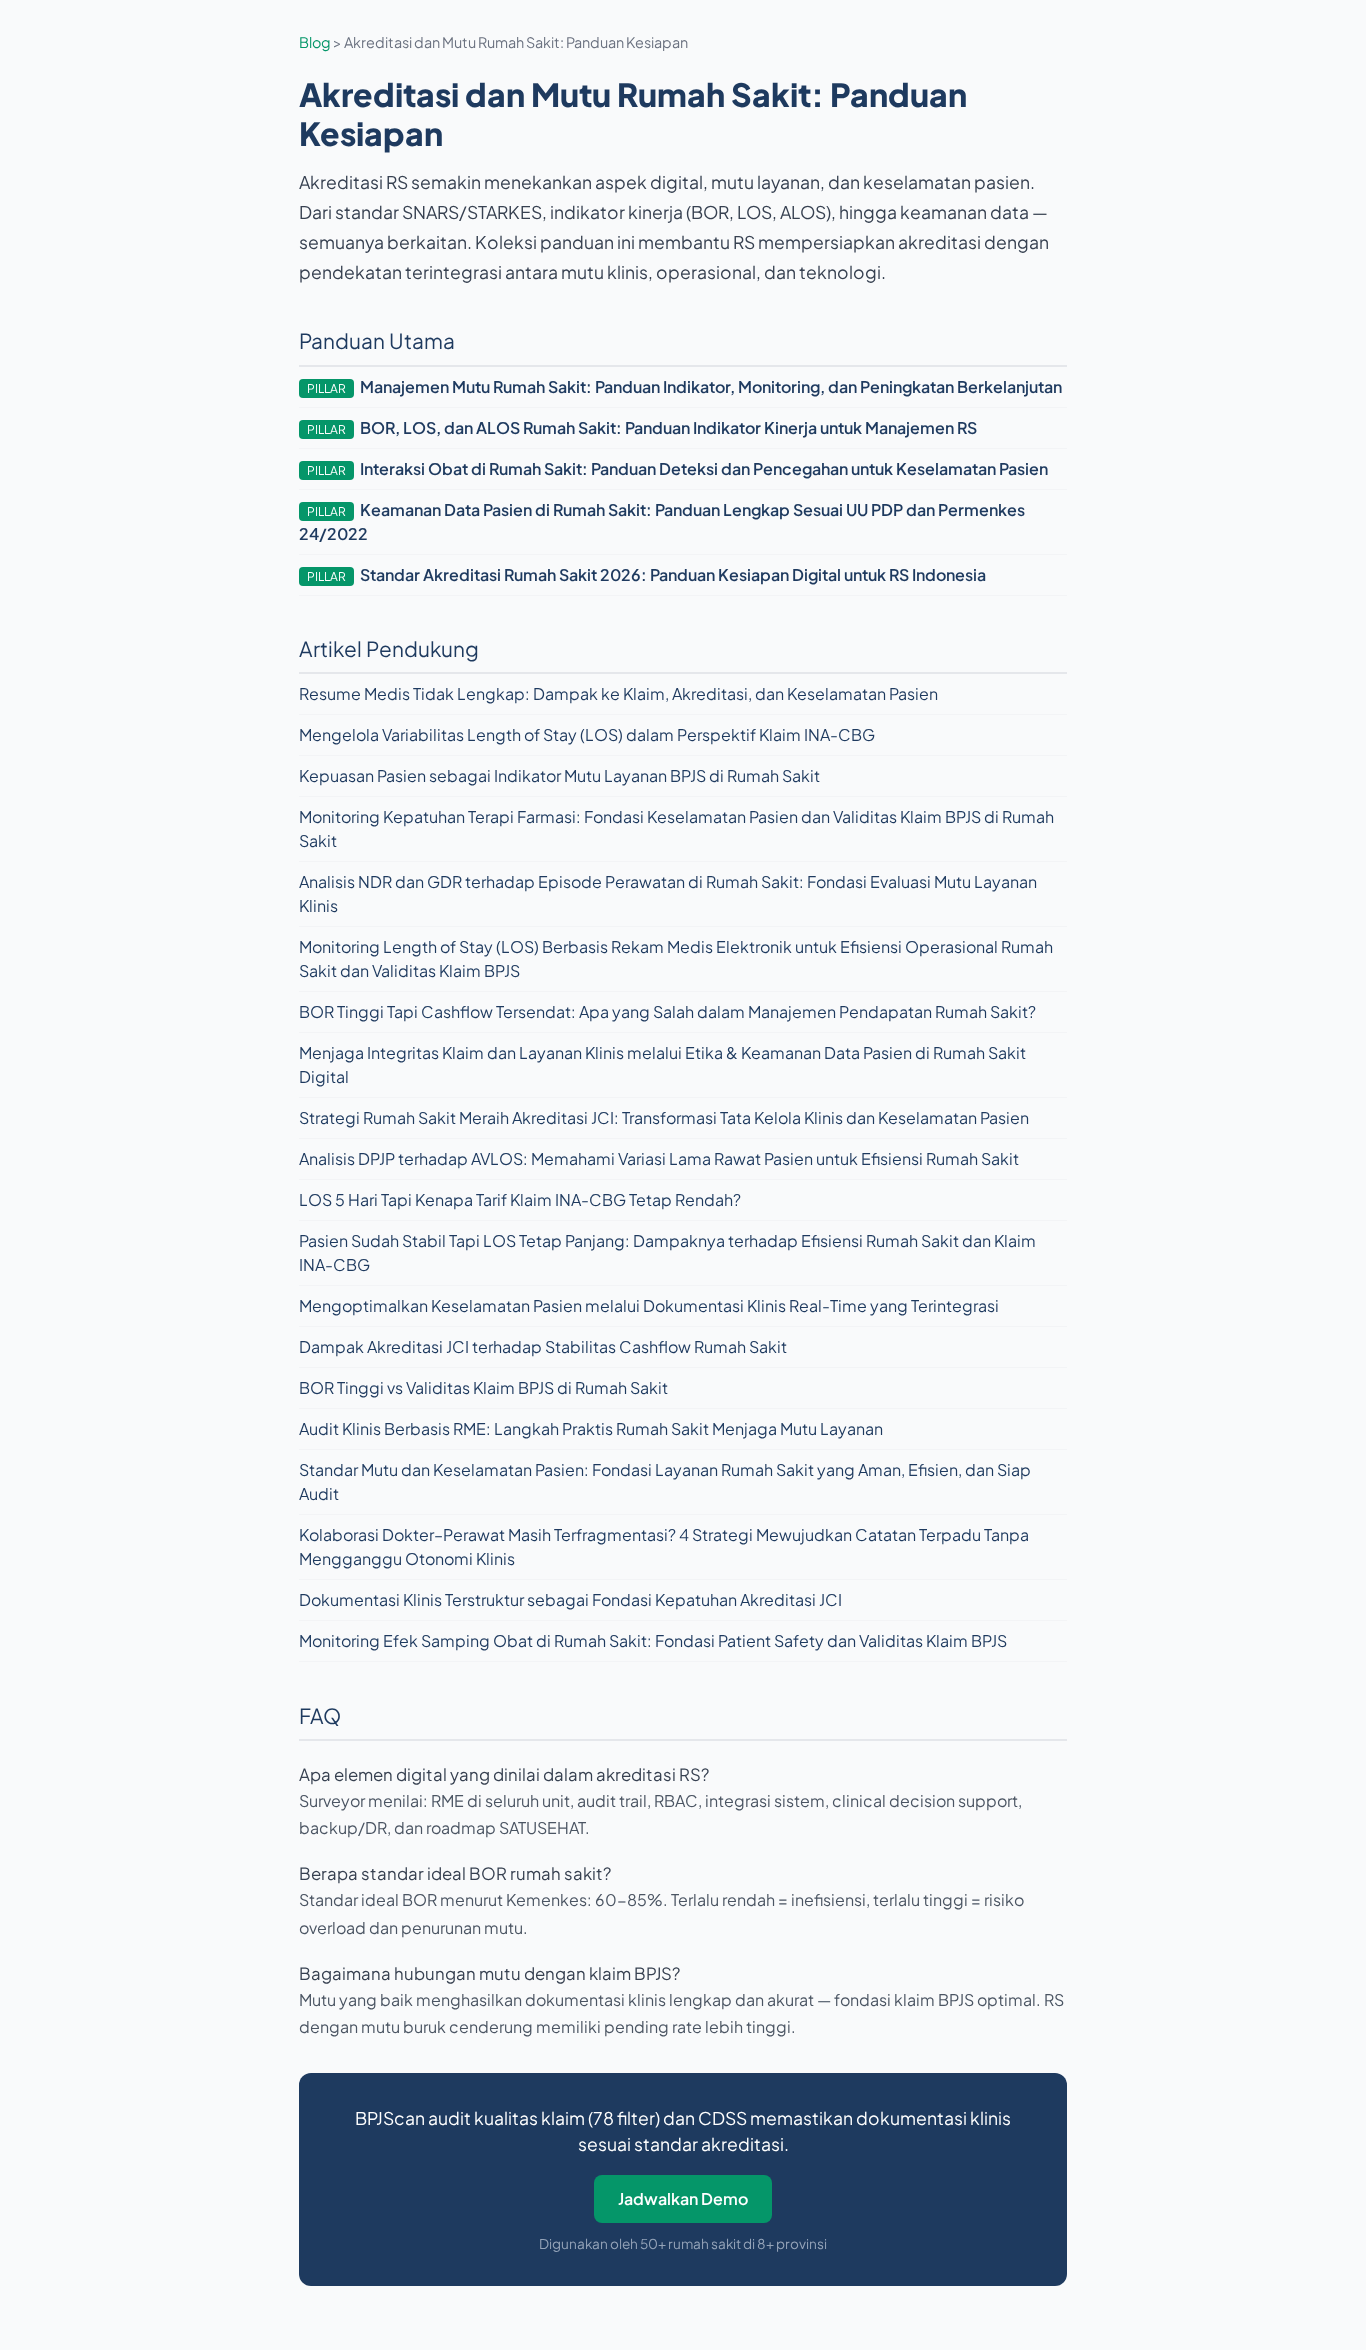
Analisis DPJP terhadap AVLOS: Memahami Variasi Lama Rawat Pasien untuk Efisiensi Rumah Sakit (659, 1158)
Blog (315, 42)
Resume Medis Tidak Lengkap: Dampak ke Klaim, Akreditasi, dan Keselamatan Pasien (618, 693)
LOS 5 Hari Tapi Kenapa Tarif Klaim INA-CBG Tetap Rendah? (520, 1199)
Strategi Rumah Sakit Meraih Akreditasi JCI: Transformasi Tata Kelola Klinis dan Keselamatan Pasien (664, 1117)
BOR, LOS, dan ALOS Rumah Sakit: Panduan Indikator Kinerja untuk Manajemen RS (668, 427)
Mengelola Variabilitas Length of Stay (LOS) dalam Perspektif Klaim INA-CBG (587, 734)
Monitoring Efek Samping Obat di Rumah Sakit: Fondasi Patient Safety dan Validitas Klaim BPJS (653, 1640)
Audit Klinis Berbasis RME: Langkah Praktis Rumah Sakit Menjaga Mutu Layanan (591, 1428)
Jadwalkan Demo (683, 2198)
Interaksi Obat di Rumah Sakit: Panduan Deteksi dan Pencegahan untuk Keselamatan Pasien (704, 468)
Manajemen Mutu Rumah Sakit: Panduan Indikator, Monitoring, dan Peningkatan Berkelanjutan (711, 386)
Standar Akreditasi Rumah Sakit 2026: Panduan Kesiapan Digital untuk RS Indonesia (673, 574)
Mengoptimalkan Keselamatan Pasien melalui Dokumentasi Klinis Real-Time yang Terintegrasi (649, 1305)
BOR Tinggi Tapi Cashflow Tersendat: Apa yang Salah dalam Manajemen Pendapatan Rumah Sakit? (667, 1011)
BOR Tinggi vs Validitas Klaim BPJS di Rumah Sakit (483, 1387)
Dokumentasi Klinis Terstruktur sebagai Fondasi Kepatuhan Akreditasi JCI (570, 1599)
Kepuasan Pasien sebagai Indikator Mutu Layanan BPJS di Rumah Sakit (559, 775)
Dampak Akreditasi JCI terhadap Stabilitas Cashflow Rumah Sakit (543, 1346)
